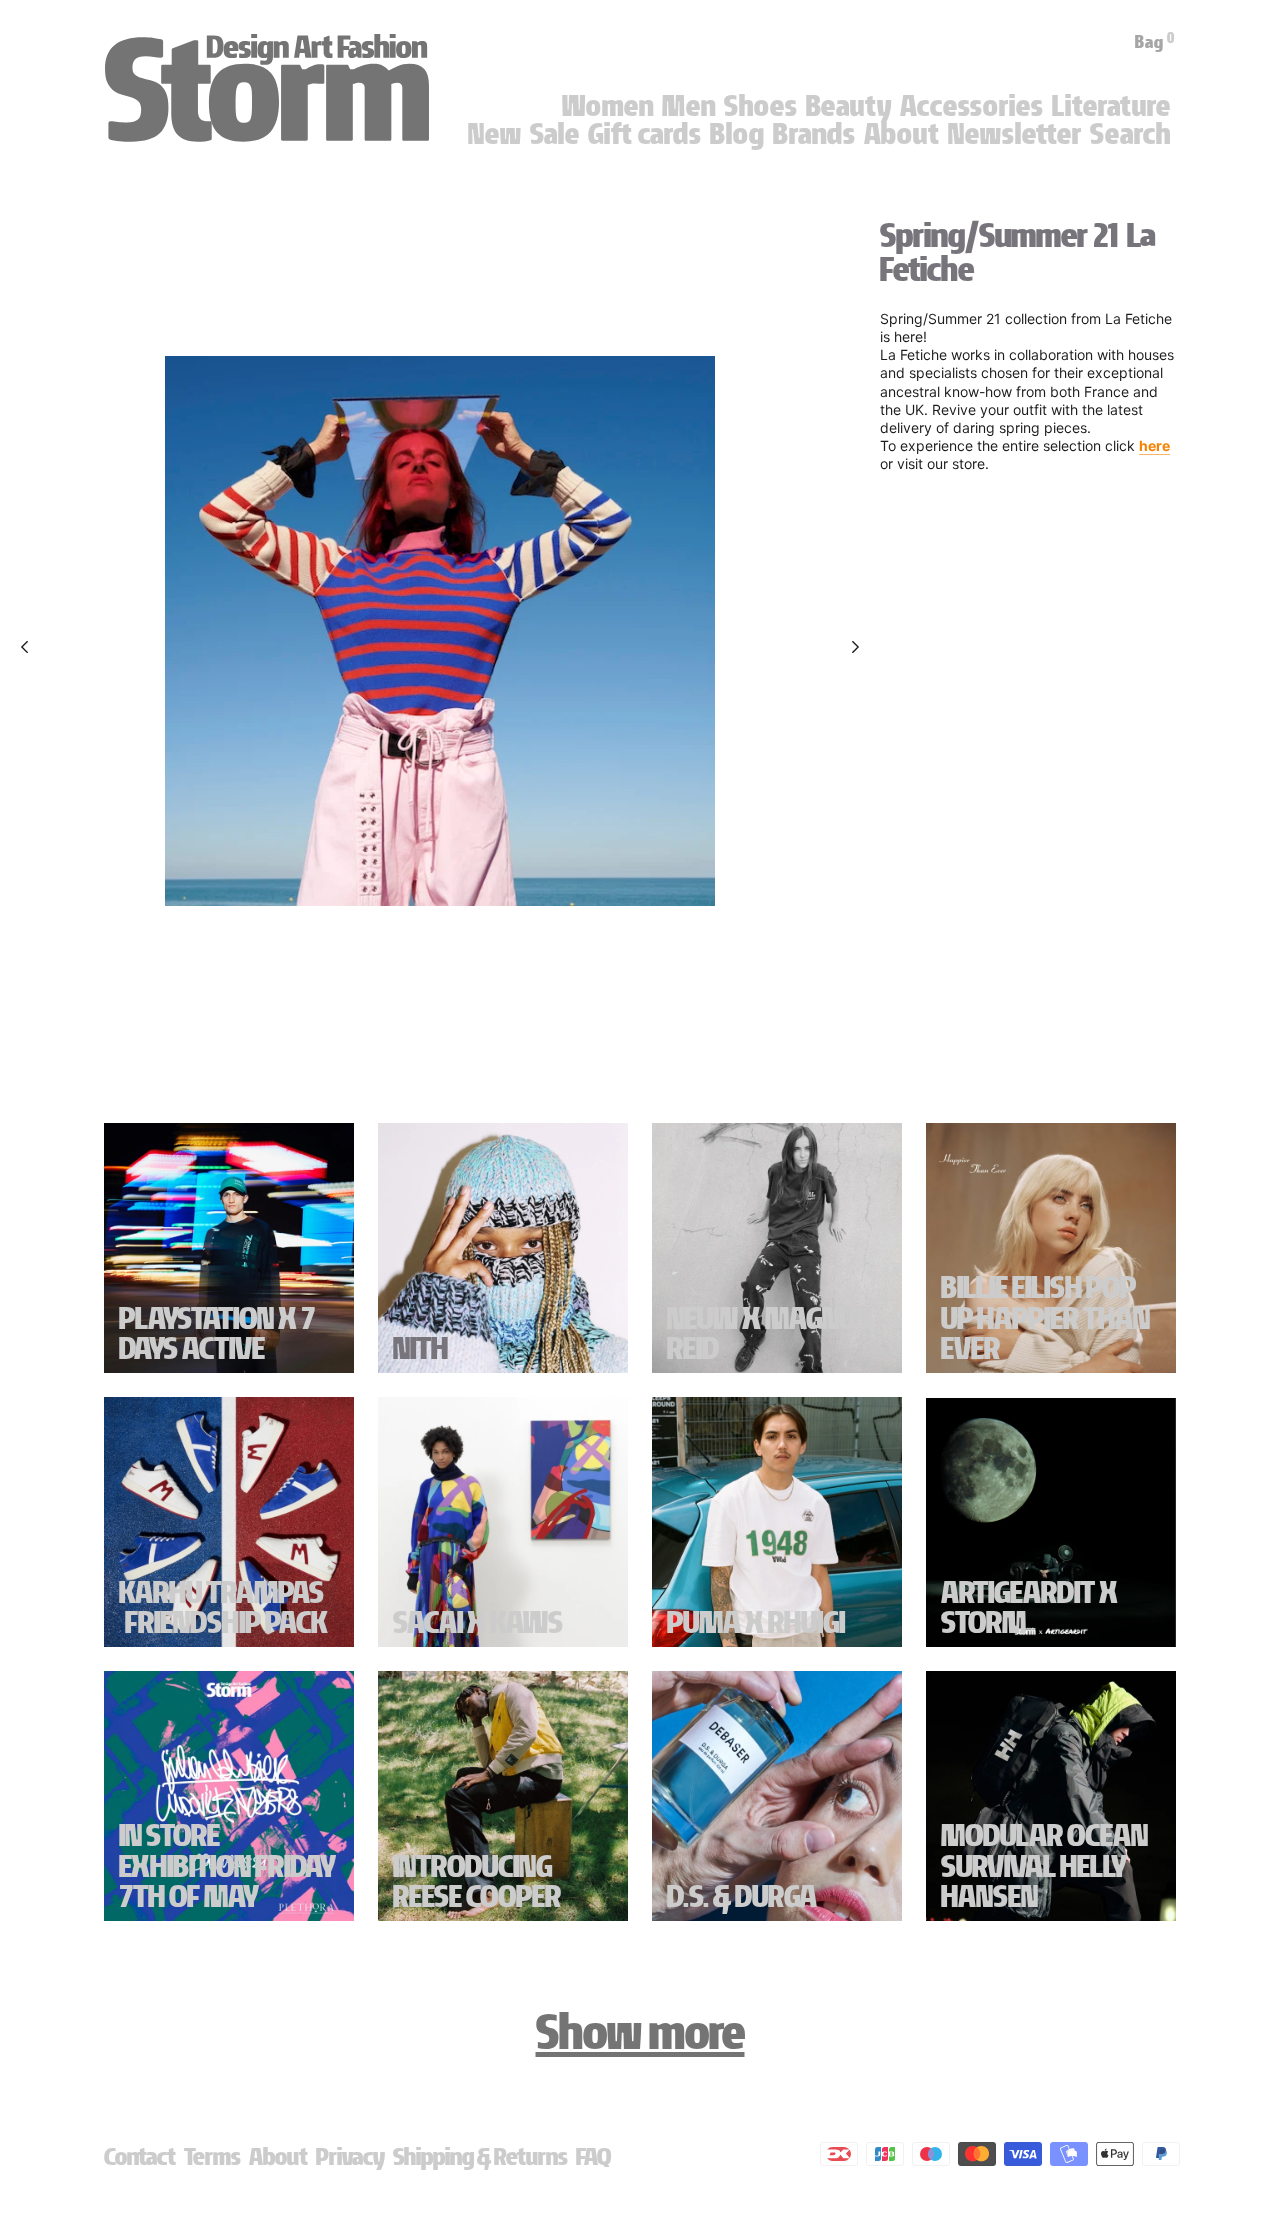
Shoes (761, 106)
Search (1130, 134)
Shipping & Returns (480, 2156)
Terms (212, 2156)
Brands (814, 134)
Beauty (849, 106)
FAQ (593, 2156)
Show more (640, 2032)
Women (608, 106)
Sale (555, 134)
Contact (140, 2156)
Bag (1155, 42)
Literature (1111, 106)
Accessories (972, 106)
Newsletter (1015, 134)
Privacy (350, 2156)
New (495, 134)
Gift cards (645, 134)
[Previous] (24, 647)
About (902, 134)
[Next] (855, 647)
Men (689, 106)
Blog (737, 134)
